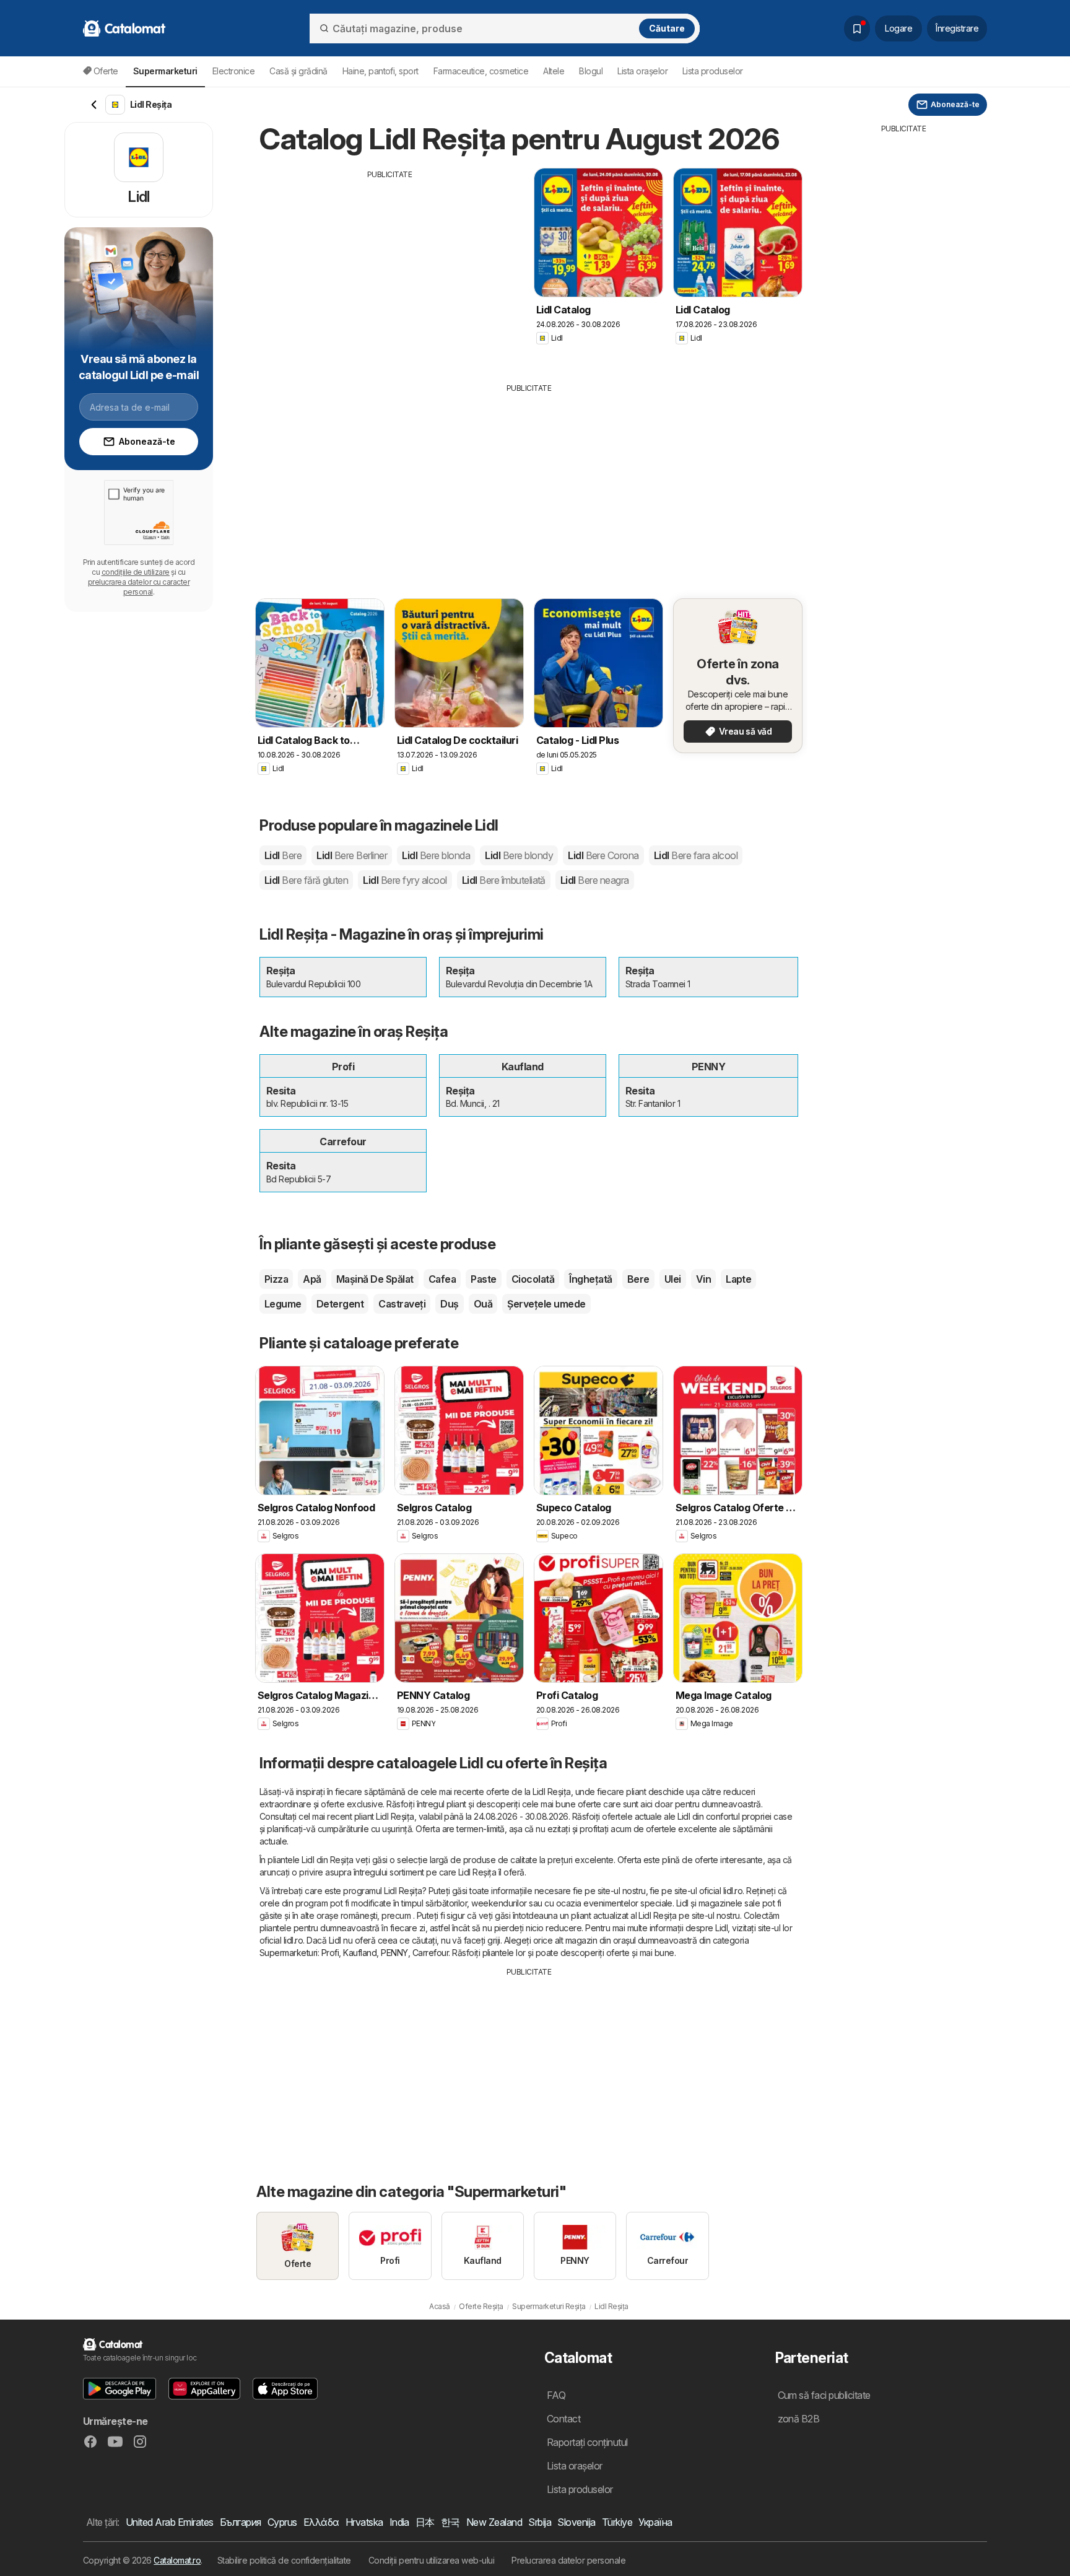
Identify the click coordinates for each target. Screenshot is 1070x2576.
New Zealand (494, 2522)
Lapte (738, 1279)
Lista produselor (713, 71)
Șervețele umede (546, 1304)
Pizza (276, 1279)
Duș (449, 1304)
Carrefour (430, 1953)
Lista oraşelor (642, 71)
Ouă (483, 1304)
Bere (638, 1279)
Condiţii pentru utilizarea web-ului (431, 2560)
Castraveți (402, 1304)
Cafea (442, 1279)
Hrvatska (364, 2522)
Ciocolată (533, 1279)
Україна (655, 2522)
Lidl (283, 855)
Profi (330, 1953)
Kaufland (360, 1953)
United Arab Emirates (170, 2522)
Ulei (673, 1279)
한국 (450, 2522)
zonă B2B (799, 2419)
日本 (425, 2522)
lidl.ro (733, 1891)
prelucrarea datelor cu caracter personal (139, 587)
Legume (283, 1304)
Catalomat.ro (177, 2560)
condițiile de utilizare (136, 572)
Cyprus (282, 2522)
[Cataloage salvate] (857, 28)
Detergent (340, 1304)
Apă (312, 1279)
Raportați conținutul (587, 2442)
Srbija (540, 2522)
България (241, 2522)
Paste (483, 1279)
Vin (703, 1279)
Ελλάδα (321, 2522)
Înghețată (590, 1279)
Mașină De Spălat (375, 1279)
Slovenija (576, 2522)
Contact (563, 2419)
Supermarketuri (289, 1953)
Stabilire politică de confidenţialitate (284, 2560)
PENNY (394, 1953)
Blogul (591, 71)
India (399, 2522)
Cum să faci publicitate (824, 2395)
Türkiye (617, 2522)
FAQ (556, 2395)
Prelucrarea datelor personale (568, 2560)
